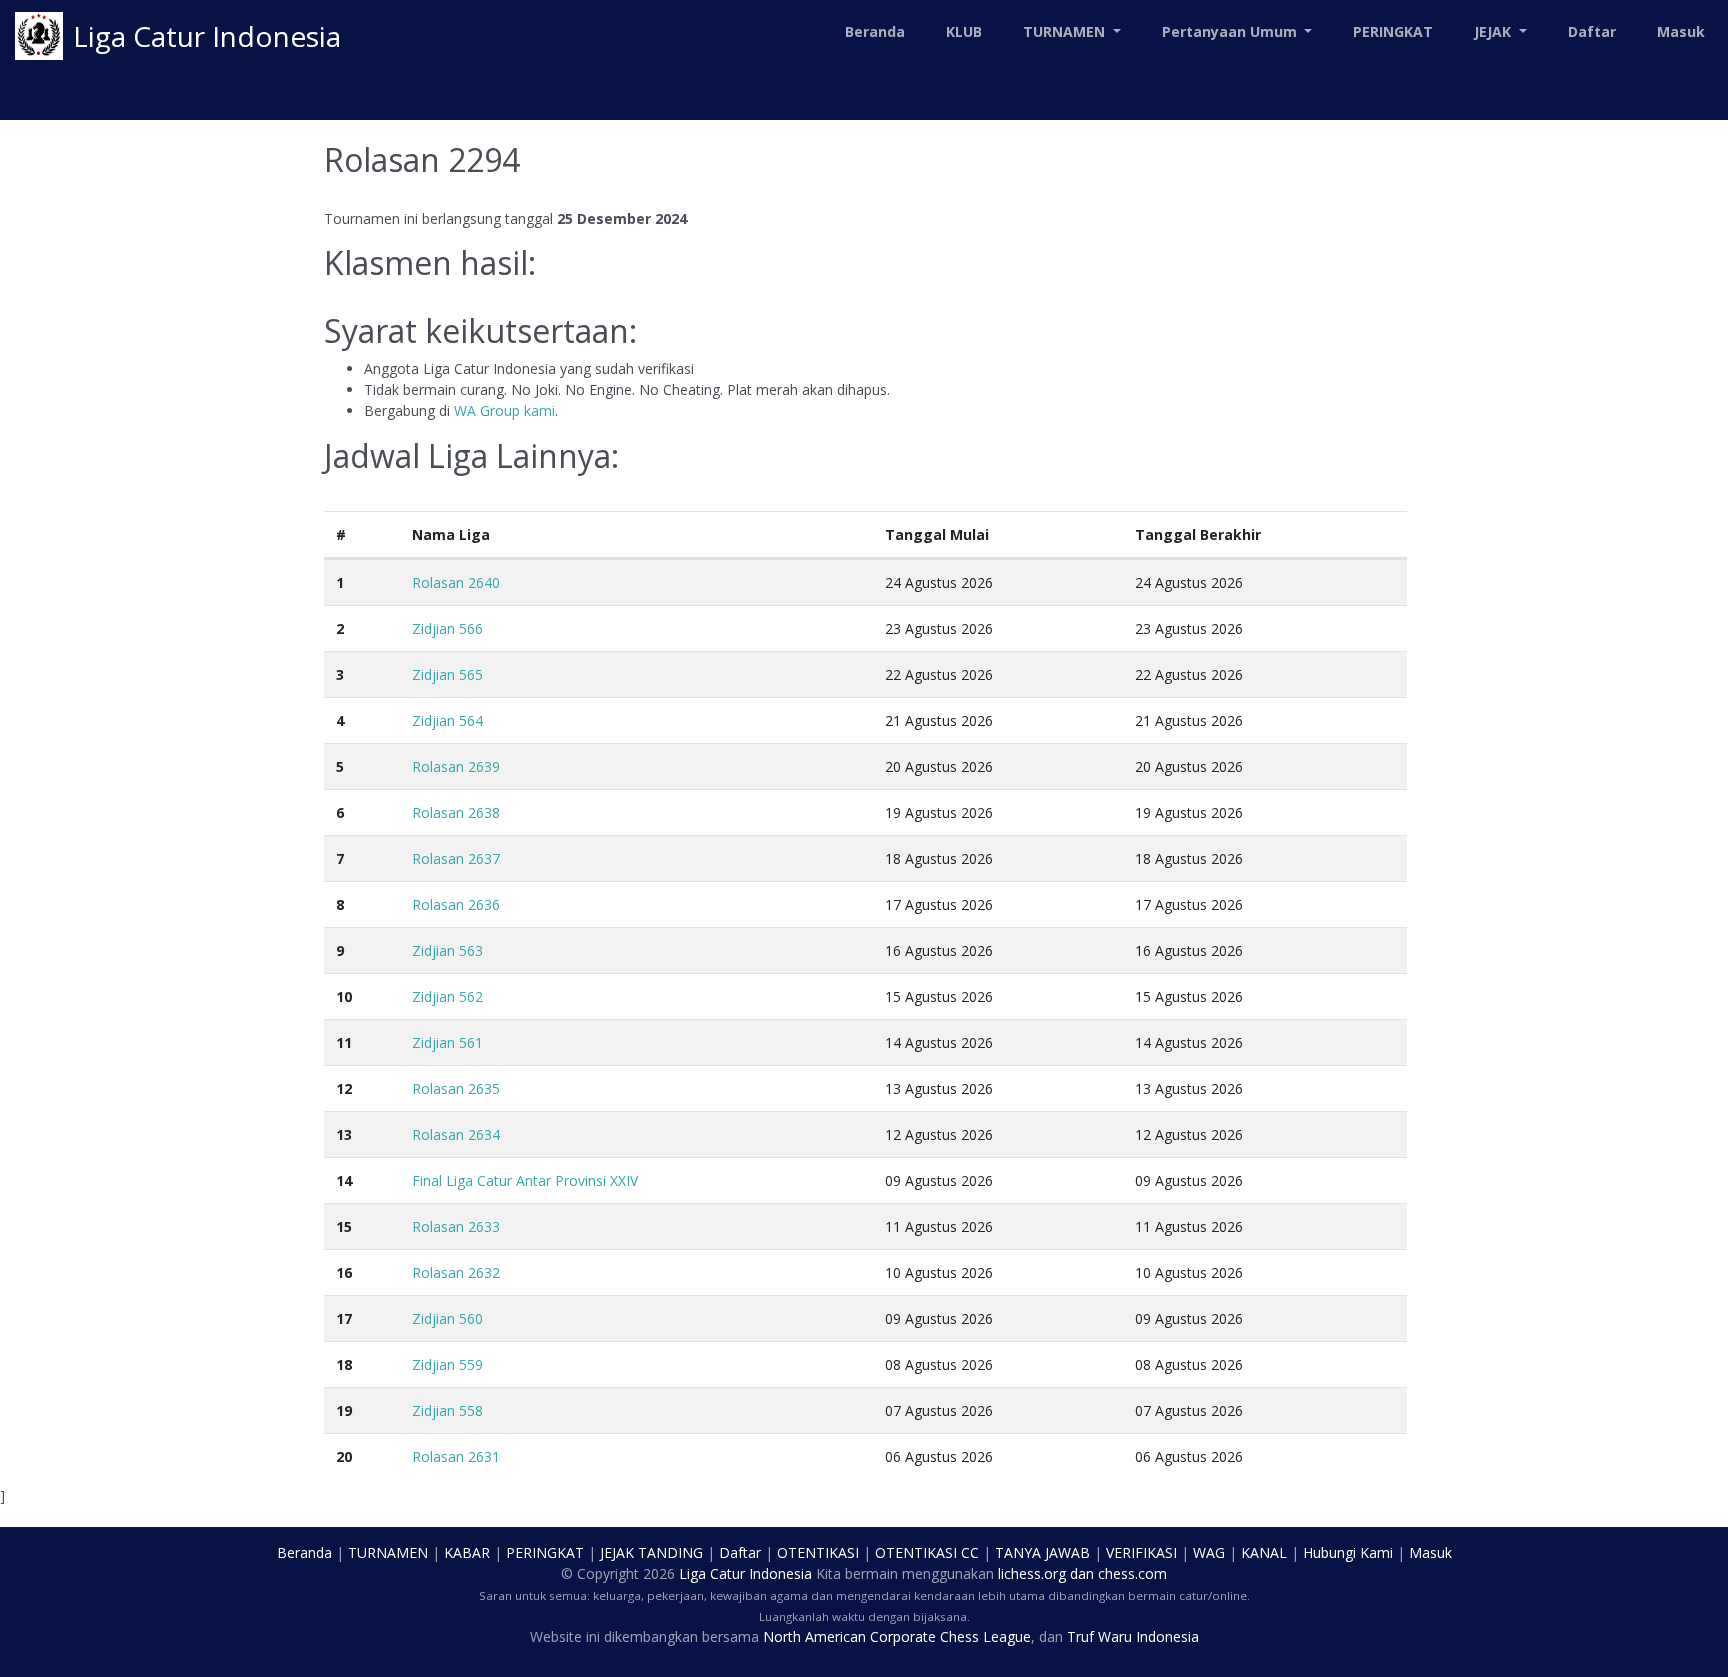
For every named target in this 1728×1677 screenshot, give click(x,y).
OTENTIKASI (818, 1552)
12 (344, 1088)
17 (344, 1318)
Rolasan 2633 (456, 1226)
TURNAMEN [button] (1066, 31)
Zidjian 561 (447, 1042)
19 (344, 1410)
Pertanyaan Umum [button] (1231, 31)
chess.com (1132, 1573)
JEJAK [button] (1494, 31)
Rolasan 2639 (456, 766)
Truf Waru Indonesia (1133, 1636)
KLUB (964, 31)
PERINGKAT (1393, 31)
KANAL (1264, 1552)
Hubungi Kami (1348, 1552)
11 (344, 1042)
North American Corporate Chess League (897, 1636)
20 (344, 1456)
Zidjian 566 (447, 628)
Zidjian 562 (447, 996)
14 (344, 1180)
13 (344, 1134)
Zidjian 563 (447, 950)
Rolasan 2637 (456, 858)
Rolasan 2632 (456, 1272)
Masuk (1681, 31)
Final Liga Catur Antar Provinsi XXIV (525, 1180)
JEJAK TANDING (651, 1552)
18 (344, 1364)
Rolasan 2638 (456, 812)
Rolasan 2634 (456, 1134)
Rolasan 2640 (456, 582)
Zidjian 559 (447, 1364)
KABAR (467, 1552)
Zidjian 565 (447, 674)
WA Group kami (504, 410)
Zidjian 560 (447, 1318)
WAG (1209, 1552)
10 (344, 996)
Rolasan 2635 (456, 1088)
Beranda (875, 31)
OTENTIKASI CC (927, 1552)
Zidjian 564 (447, 720)
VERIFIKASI (1141, 1552)
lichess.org (1032, 1573)
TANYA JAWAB (1042, 1552)
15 (344, 1226)
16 (344, 1272)
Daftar (1592, 31)
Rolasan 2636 (456, 904)
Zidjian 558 (447, 1410)
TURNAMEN (388, 1552)
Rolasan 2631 (456, 1456)
